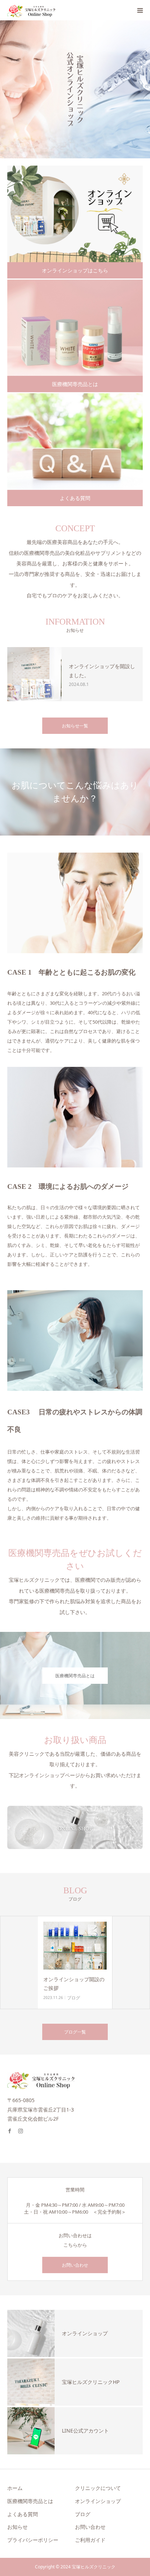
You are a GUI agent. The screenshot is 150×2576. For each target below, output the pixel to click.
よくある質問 (75, 498)
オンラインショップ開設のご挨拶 (74, 1984)
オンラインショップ (98, 2501)
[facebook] (13, 2128)
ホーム (15, 2488)
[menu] (140, 10)
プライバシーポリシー (33, 2540)
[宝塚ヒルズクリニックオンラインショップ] (31, 10)
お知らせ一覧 (75, 726)
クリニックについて (98, 2488)
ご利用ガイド (90, 2540)
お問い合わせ (75, 2265)
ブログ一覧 (75, 2032)
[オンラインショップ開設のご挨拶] (75, 1945)
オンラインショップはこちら (75, 270)
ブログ (74, 1998)
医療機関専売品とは (75, 384)
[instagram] (24, 2128)
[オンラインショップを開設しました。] (34, 674)
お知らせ (17, 2527)
